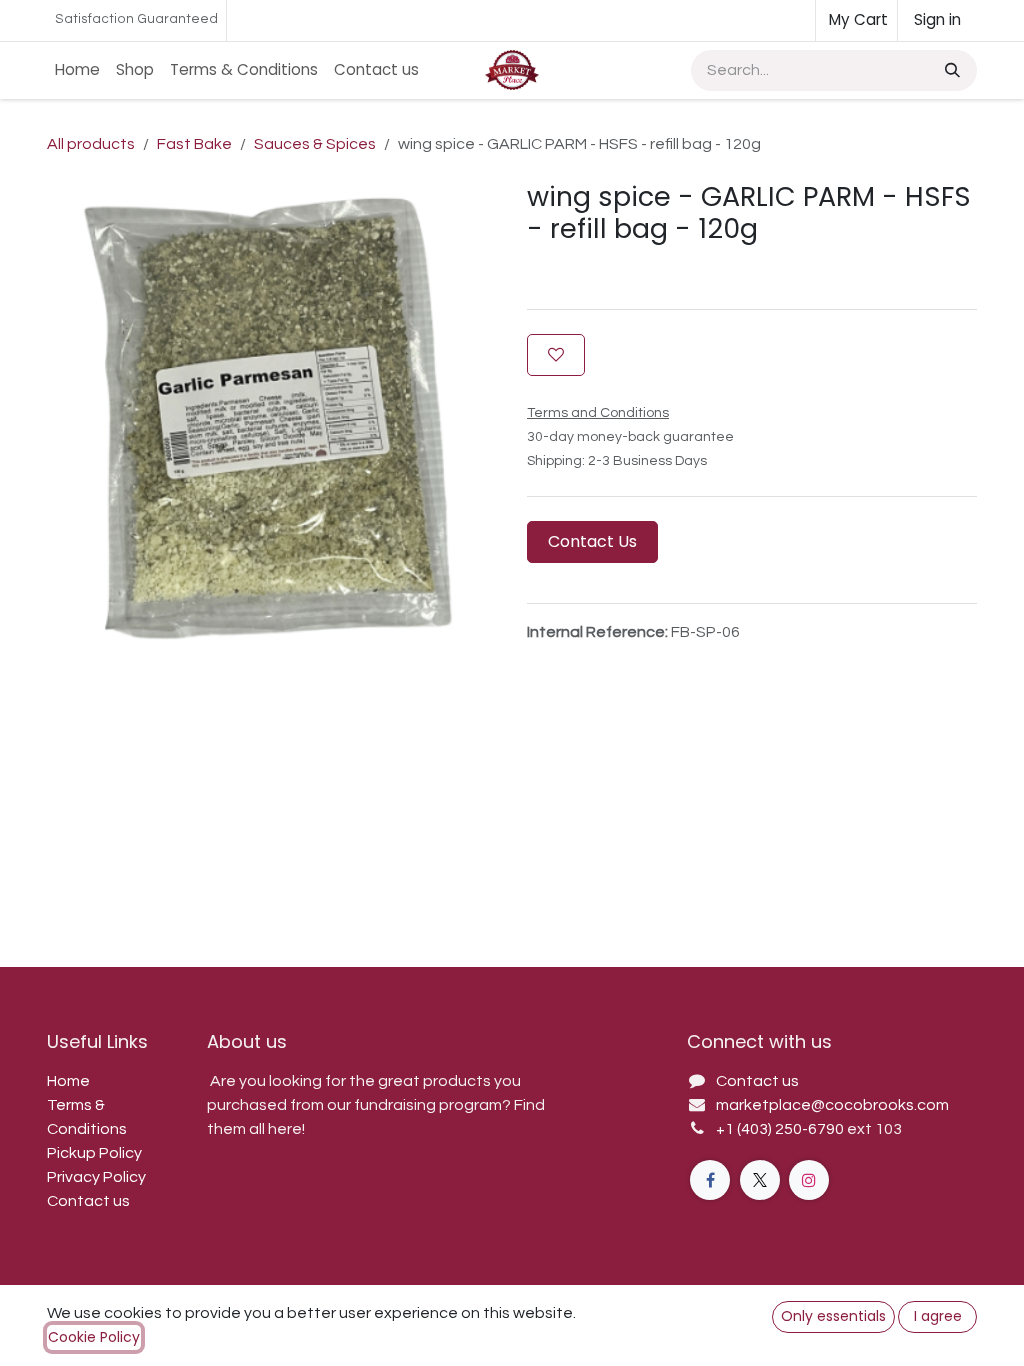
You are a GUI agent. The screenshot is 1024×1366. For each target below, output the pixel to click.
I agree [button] (938, 1316)
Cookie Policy (94, 1337)
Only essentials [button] (833, 1316)
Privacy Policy (96, 1177)
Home (68, 1081)
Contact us (88, 1201)
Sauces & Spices (315, 144)
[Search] (950, 70)
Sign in (937, 19)
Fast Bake (194, 144)
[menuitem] (77, 70)
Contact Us (592, 541)
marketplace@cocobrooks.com (832, 1105)
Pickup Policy (94, 1153)
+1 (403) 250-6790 (781, 1129)
